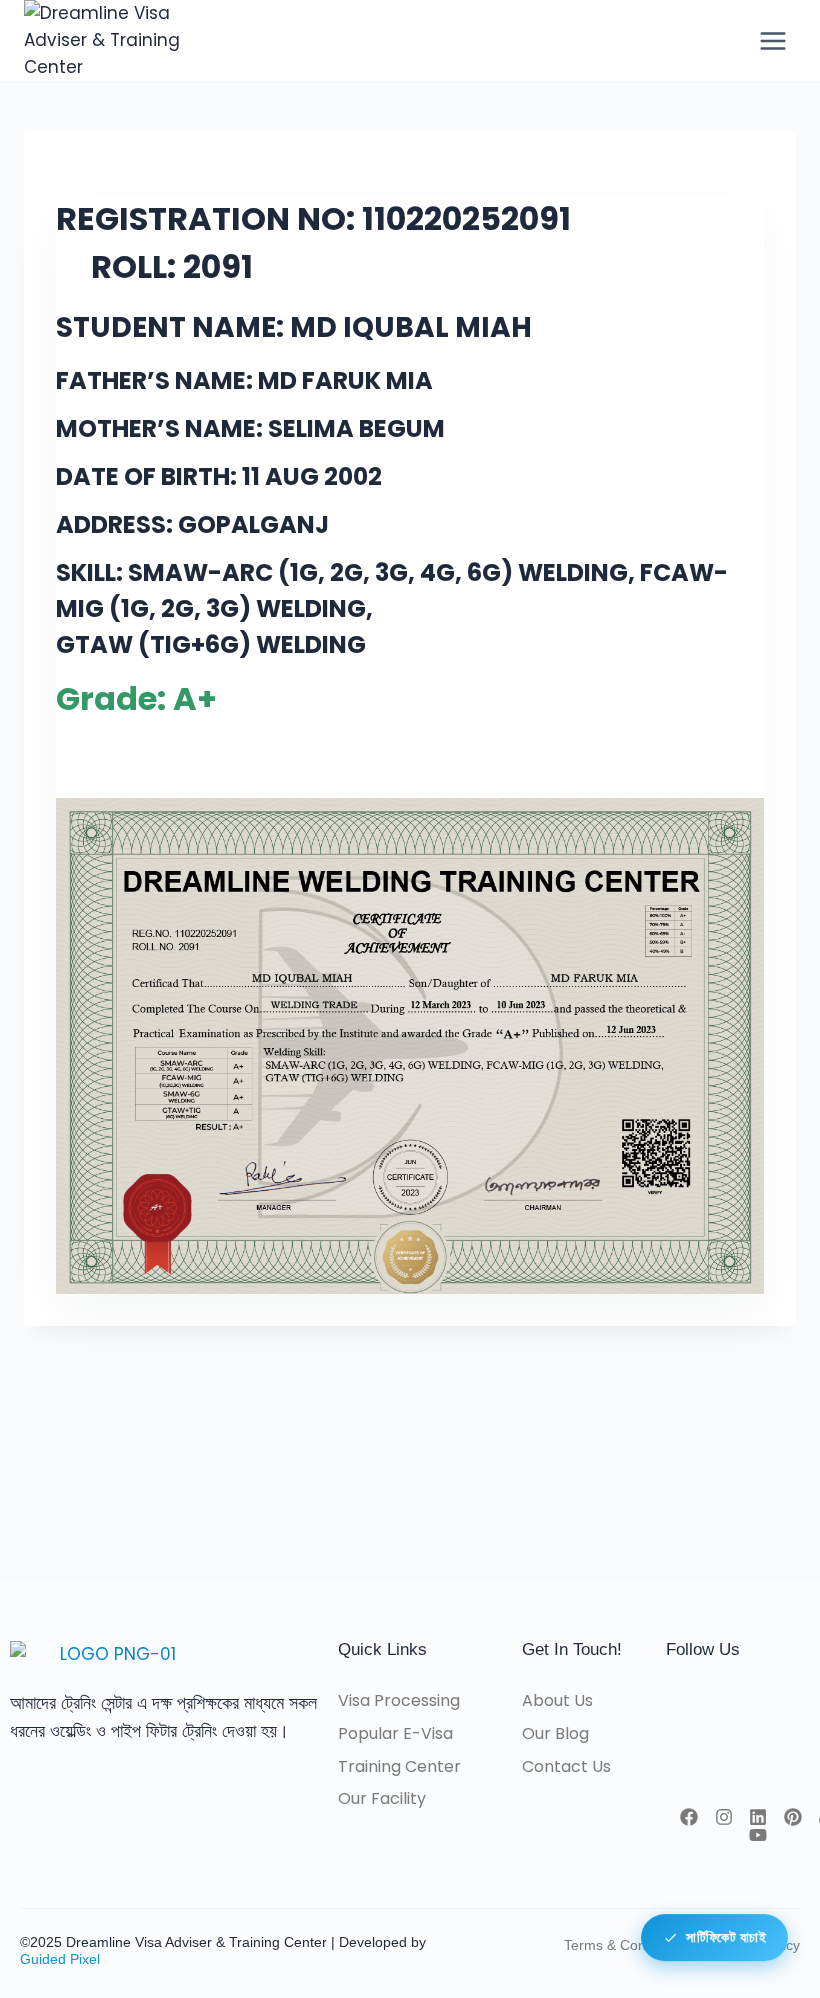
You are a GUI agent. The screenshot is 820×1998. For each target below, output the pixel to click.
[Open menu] (772, 40)
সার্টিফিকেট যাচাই (726, 1940)
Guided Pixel (60, 1959)
